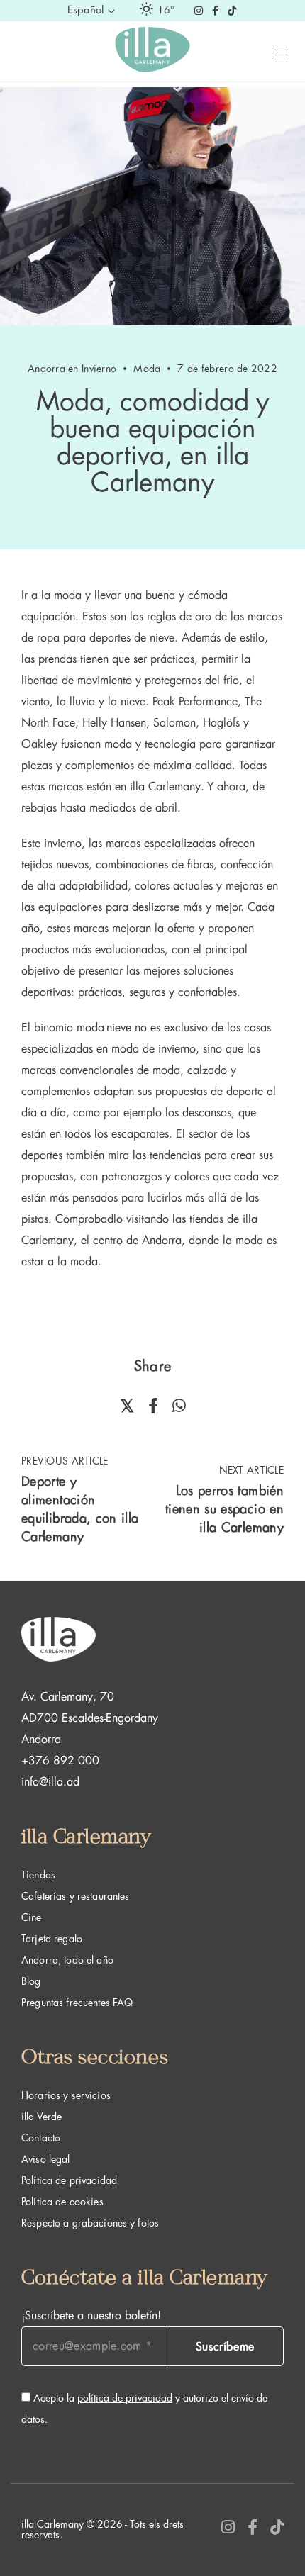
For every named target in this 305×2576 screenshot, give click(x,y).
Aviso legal (46, 2159)
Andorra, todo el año (67, 1960)
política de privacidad (125, 2398)
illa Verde (41, 2117)
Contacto (41, 2138)
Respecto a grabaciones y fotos (90, 2223)
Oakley (39, 744)
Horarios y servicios (66, 2095)
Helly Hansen (114, 723)
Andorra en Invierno (72, 369)
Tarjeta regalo (52, 1939)
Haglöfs (221, 723)
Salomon (174, 723)
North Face (48, 723)
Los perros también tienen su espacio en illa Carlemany (224, 1509)
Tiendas (38, 1875)
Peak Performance (193, 702)
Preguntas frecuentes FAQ (77, 2003)
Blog (31, 1981)
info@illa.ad (50, 1782)
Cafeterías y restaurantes (76, 1896)
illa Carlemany (165, 787)
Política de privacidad (69, 2180)
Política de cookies (62, 2202)
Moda (147, 369)
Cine (32, 1917)
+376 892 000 (60, 1761)
